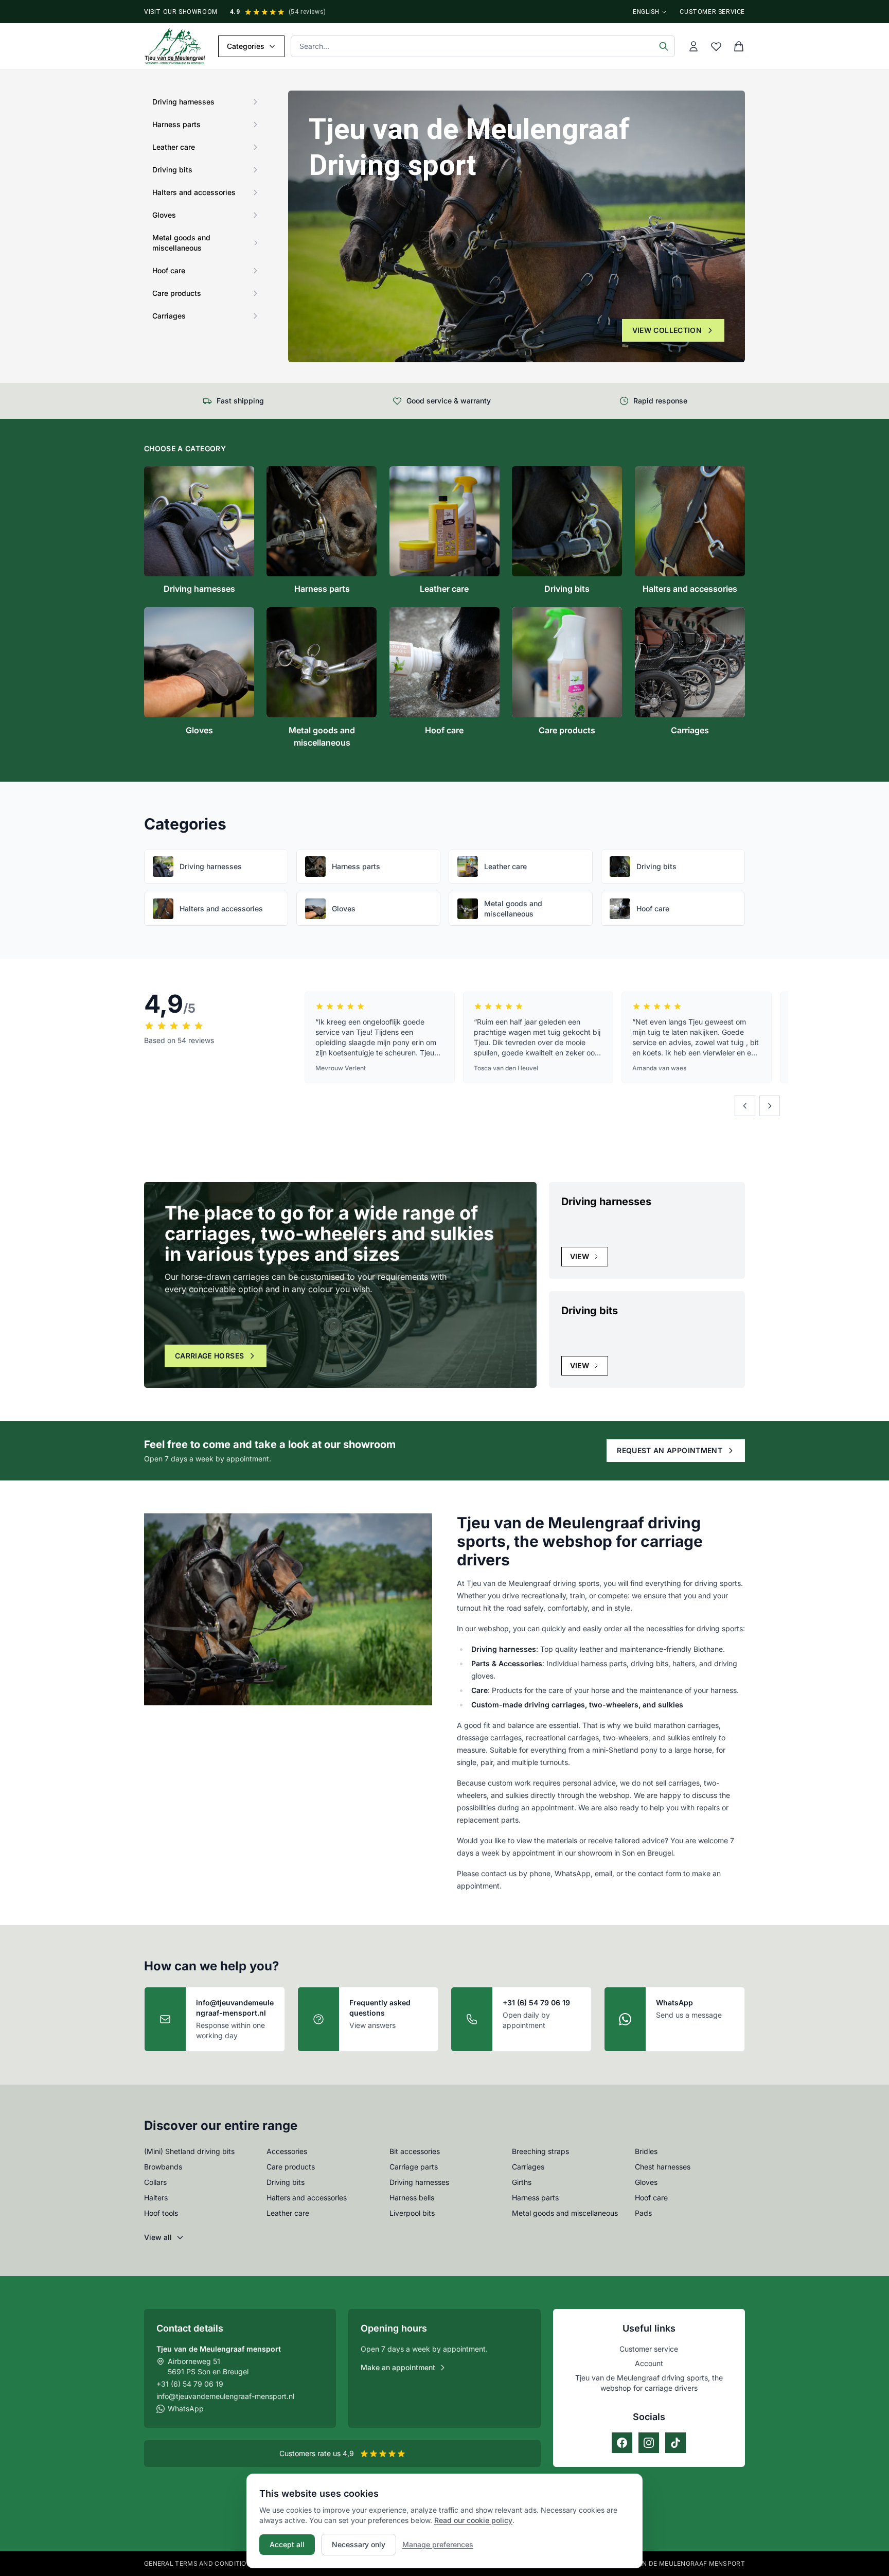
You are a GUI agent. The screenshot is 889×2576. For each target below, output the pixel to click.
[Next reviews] (770, 1106)
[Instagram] (649, 2443)
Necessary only (359, 2544)
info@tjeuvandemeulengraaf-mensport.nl (225, 2396)
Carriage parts (414, 2167)
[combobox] (483, 46)
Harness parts (535, 2198)
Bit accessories (415, 2151)
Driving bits (286, 2182)
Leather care (288, 2213)
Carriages (528, 2167)
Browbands (163, 2167)
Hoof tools (161, 2213)
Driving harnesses (419, 2182)
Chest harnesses (663, 2167)
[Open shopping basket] (739, 46)
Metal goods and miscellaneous (565, 2213)
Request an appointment (670, 1450)
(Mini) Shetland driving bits (189, 2151)
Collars (155, 2182)
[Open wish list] (716, 46)
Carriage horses (209, 1356)
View (580, 1256)
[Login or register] (694, 46)
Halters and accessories (307, 2198)
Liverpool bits (412, 2213)
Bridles (646, 2151)
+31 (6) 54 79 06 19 (190, 2384)
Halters (156, 2198)
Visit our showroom (181, 12)
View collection (667, 330)
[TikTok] (675, 2443)
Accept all (287, 2544)
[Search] (664, 46)
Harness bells (412, 2198)
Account (649, 2363)
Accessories (287, 2151)
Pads (643, 2213)
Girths (522, 2182)
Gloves (646, 2182)
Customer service (712, 12)
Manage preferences (438, 2544)
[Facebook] (622, 2443)
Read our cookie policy (473, 2520)
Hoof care (651, 2198)
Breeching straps (540, 2151)
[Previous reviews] (745, 1106)
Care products (291, 2167)
